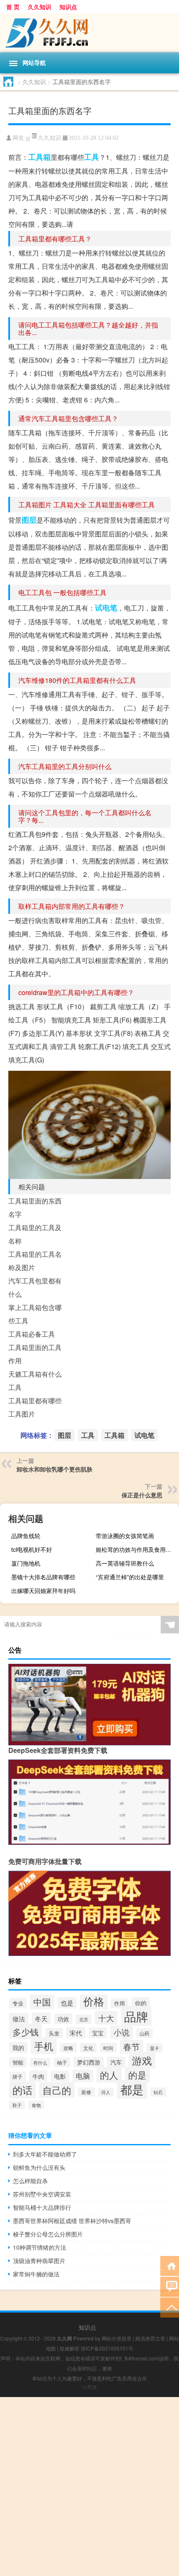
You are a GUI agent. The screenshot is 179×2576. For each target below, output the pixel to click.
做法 (19, 2019)
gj (28, 138)
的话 (22, 2090)
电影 (60, 2076)
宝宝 (98, 2033)
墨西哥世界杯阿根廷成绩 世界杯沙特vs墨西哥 (72, 2221)
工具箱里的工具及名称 (35, 1234)
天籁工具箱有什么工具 (35, 1381)
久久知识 (40, 7)
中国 (42, 2001)
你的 (141, 2003)
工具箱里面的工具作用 (35, 1354)
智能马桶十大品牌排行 (42, 2207)
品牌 (136, 2016)
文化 (88, 2048)
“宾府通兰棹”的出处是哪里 (130, 1577)
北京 (84, 2019)
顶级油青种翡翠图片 (39, 2261)
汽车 (116, 2062)
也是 (67, 2003)
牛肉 (38, 2076)
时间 (108, 2048)
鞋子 (17, 2105)
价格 (94, 2001)
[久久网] (89, 33)
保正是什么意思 (142, 1495)
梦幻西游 (89, 2062)
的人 (109, 2075)
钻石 (158, 2092)
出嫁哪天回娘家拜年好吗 (43, 1591)
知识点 (68, 7)
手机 (44, 2046)
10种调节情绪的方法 (40, 2247)
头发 (54, 2033)
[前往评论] (170, 2286)
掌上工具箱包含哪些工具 (35, 1314)
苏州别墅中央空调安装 (42, 2194)
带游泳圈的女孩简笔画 (125, 1536)
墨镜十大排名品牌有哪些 (43, 1577)
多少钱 (26, 2031)
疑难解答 (70, 2348)
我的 (18, 2047)
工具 (92, 157)
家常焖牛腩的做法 (36, 2274)
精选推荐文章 (150, 2338)
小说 (122, 2032)
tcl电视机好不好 (32, 1549)
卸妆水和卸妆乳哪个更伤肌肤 (55, 1469)
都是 (132, 2089)
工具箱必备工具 (32, 1334)
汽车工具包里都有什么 (35, 1287)
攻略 (68, 2048)
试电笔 (106, 608)
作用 (119, 2003)
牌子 (17, 2076)
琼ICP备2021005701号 (107, 2348)
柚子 (62, 2062)
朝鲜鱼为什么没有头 (39, 2167)
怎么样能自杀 (30, 2181)
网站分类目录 (117, 2338)
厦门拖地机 (26, 1563)
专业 (18, 2003)
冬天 (41, 2018)
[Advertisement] (89, 2487)
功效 (63, 2019)
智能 (18, 2062)
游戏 (142, 2060)
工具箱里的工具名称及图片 (35, 1261)
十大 (106, 2018)
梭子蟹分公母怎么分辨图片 (48, 2234)
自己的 (57, 2090)
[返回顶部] (170, 2307)
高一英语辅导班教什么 (125, 1563)
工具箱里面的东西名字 (35, 1207)
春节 (132, 2047)
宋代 (76, 2033)
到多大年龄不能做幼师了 (45, 2154)
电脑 (83, 2076)
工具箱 (40, 157)
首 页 (13, 7)
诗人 (106, 2092)
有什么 (40, 2062)
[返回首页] (170, 2265)
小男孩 (89, 2387)
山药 (144, 2033)
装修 (86, 2092)
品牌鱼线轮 (26, 1536)
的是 (137, 2075)
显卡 (154, 2048)
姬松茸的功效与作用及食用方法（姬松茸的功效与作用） (136, 1549)
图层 (29, 520)
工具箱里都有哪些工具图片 (35, 1407)
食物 (36, 2105)
